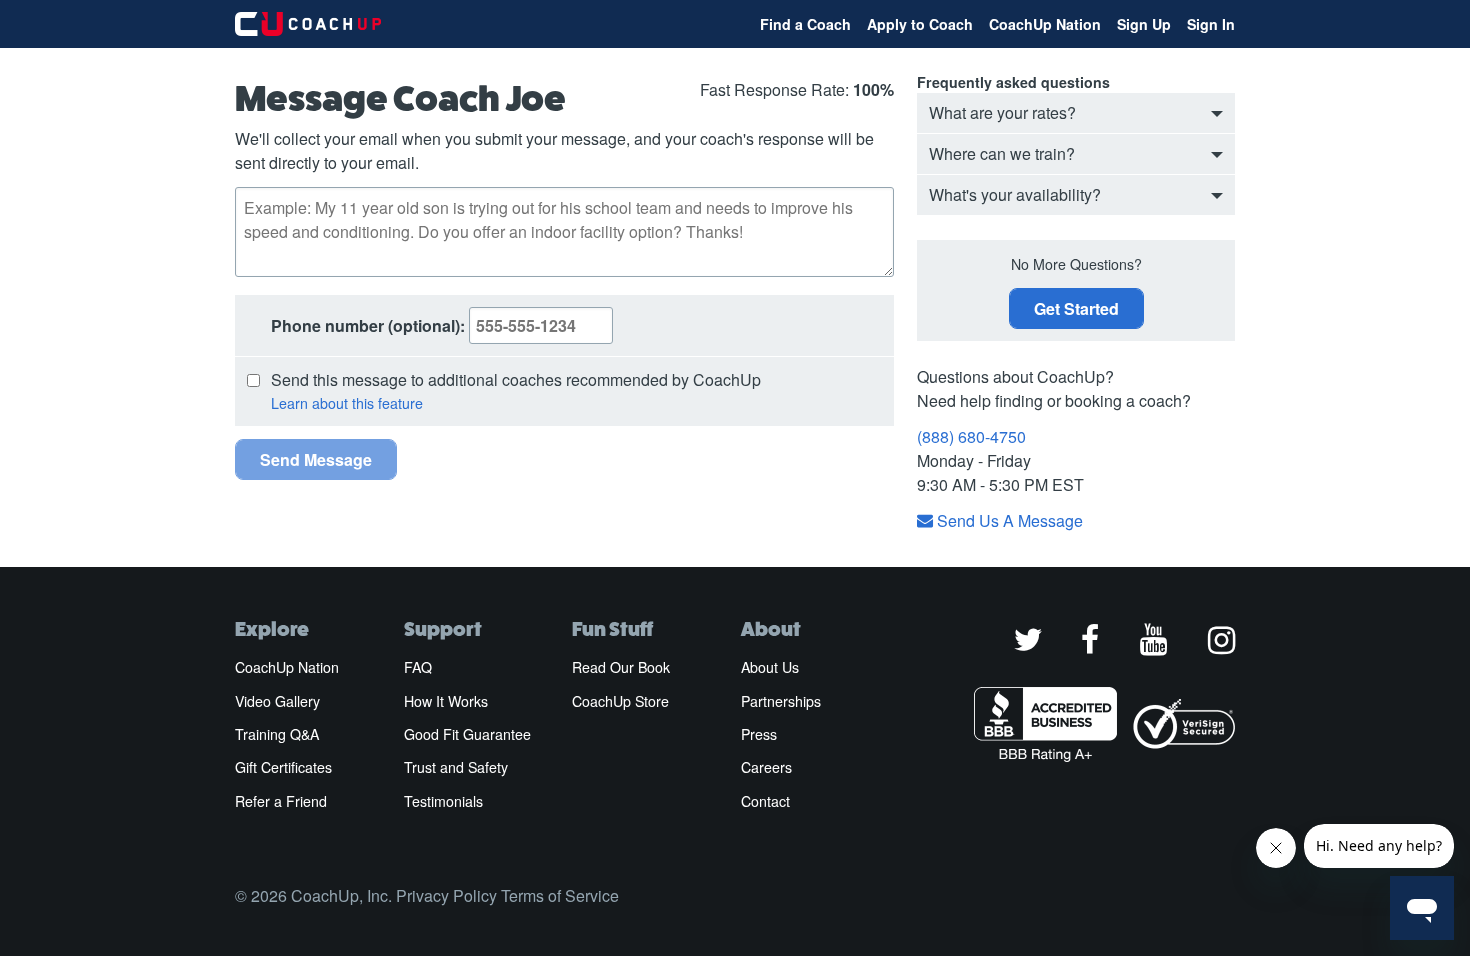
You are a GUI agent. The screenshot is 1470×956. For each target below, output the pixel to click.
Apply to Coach (920, 24)
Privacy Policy (446, 895)
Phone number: (370, 325)
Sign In (1211, 24)
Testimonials (443, 801)
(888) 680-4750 (971, 436)
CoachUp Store (620, 701)
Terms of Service (560, 895)
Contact (765, 801)
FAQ (418, 667)
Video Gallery (277, 701)
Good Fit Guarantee (467, 734)
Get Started (1076, 308)
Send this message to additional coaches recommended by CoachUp (516, 379)
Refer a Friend (281, 801)
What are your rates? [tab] (1002, 112)
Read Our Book (621, 667)
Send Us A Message (1008, 520)
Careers (766, 767)
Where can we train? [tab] (1002, 153)
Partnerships (781, 701)
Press (759, 734)
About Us (770, 667)
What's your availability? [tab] (1015, 194)
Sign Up (1144, 24)
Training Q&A (277, 734)
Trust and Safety (456, 767)
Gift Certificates (283, 767)
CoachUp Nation (1045, 24)
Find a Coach (805, 24)
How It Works (446, 701)
